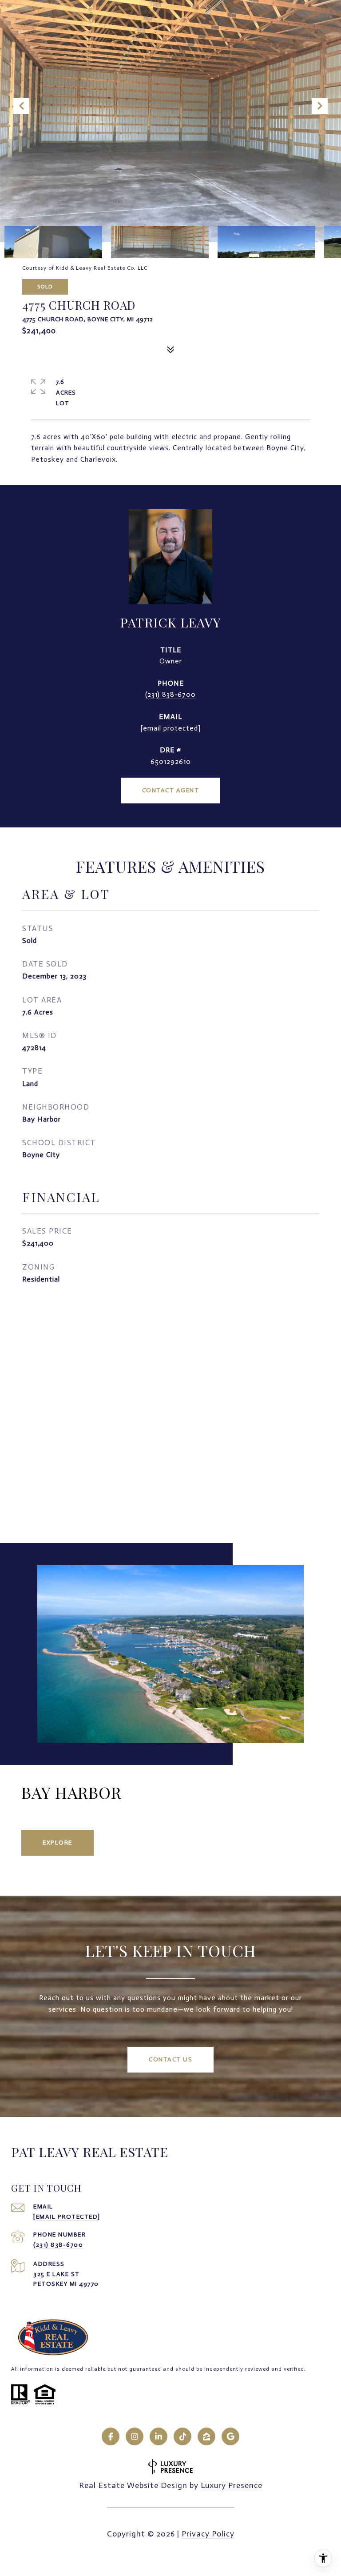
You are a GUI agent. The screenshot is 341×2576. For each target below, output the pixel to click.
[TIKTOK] (182, 2436)
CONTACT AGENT (171, 790)
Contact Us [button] (170, 2059)
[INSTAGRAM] (135, 2436)
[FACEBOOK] (111, 2436)
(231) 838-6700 (170, 694)
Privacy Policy (208, 2534)
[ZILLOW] (206, 2436)
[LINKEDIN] (159, 2436)
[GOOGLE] (230, 2436)
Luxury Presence (232, 2485)
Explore (57, 1843)
